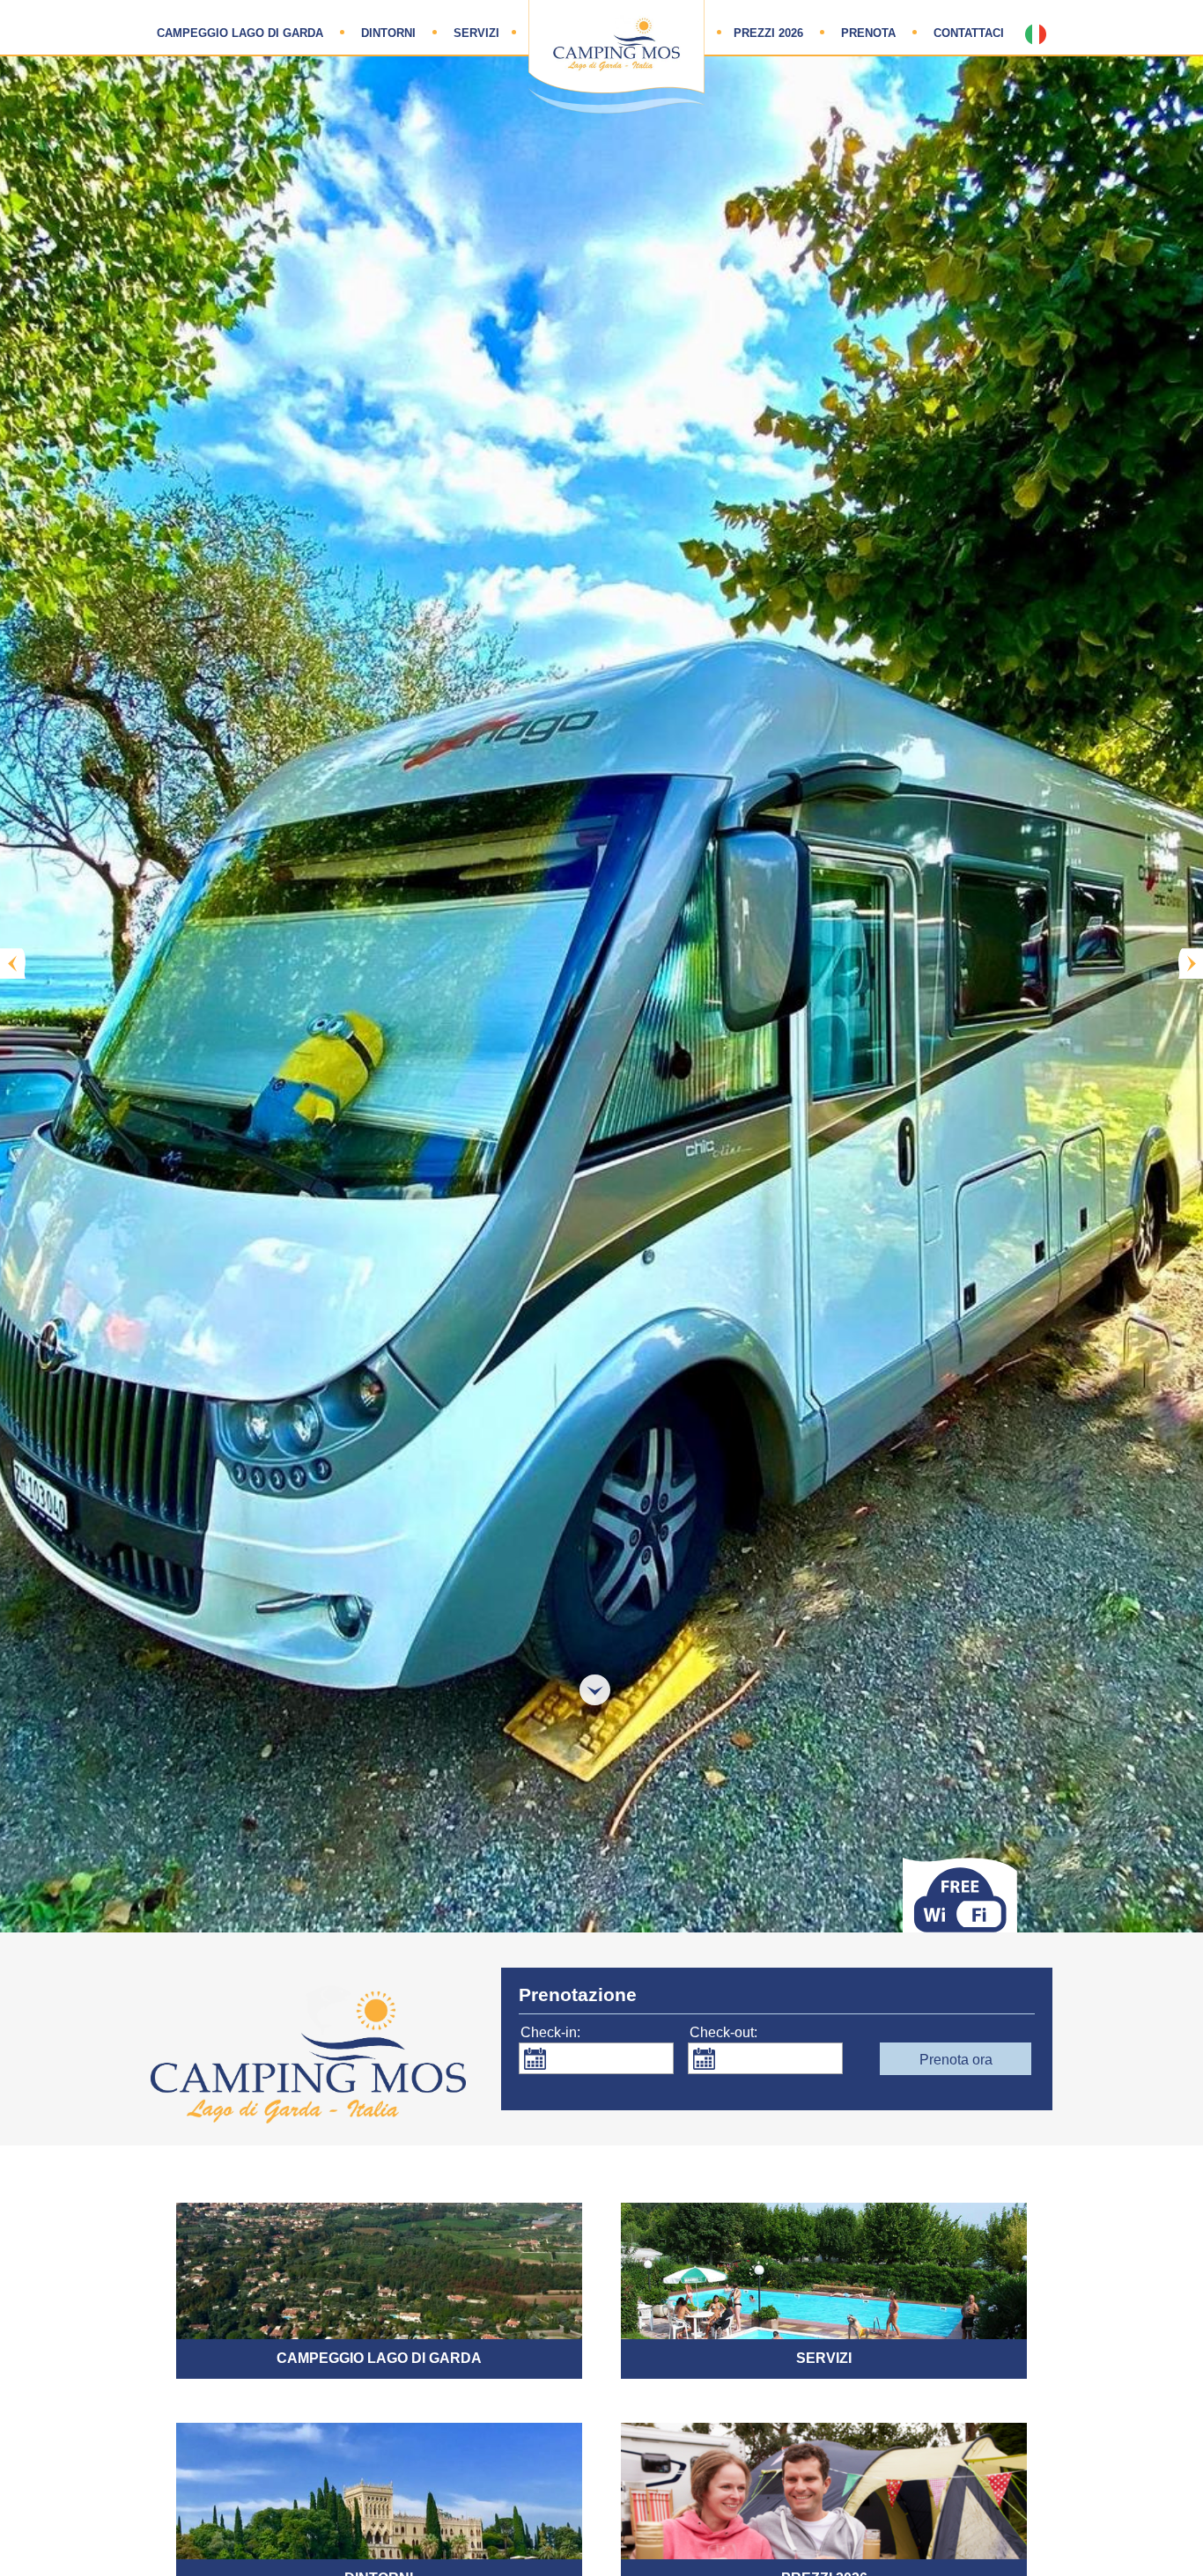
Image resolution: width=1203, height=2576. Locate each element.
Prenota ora (956, 2060)
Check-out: (723, 2032)
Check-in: (550, 2032)
